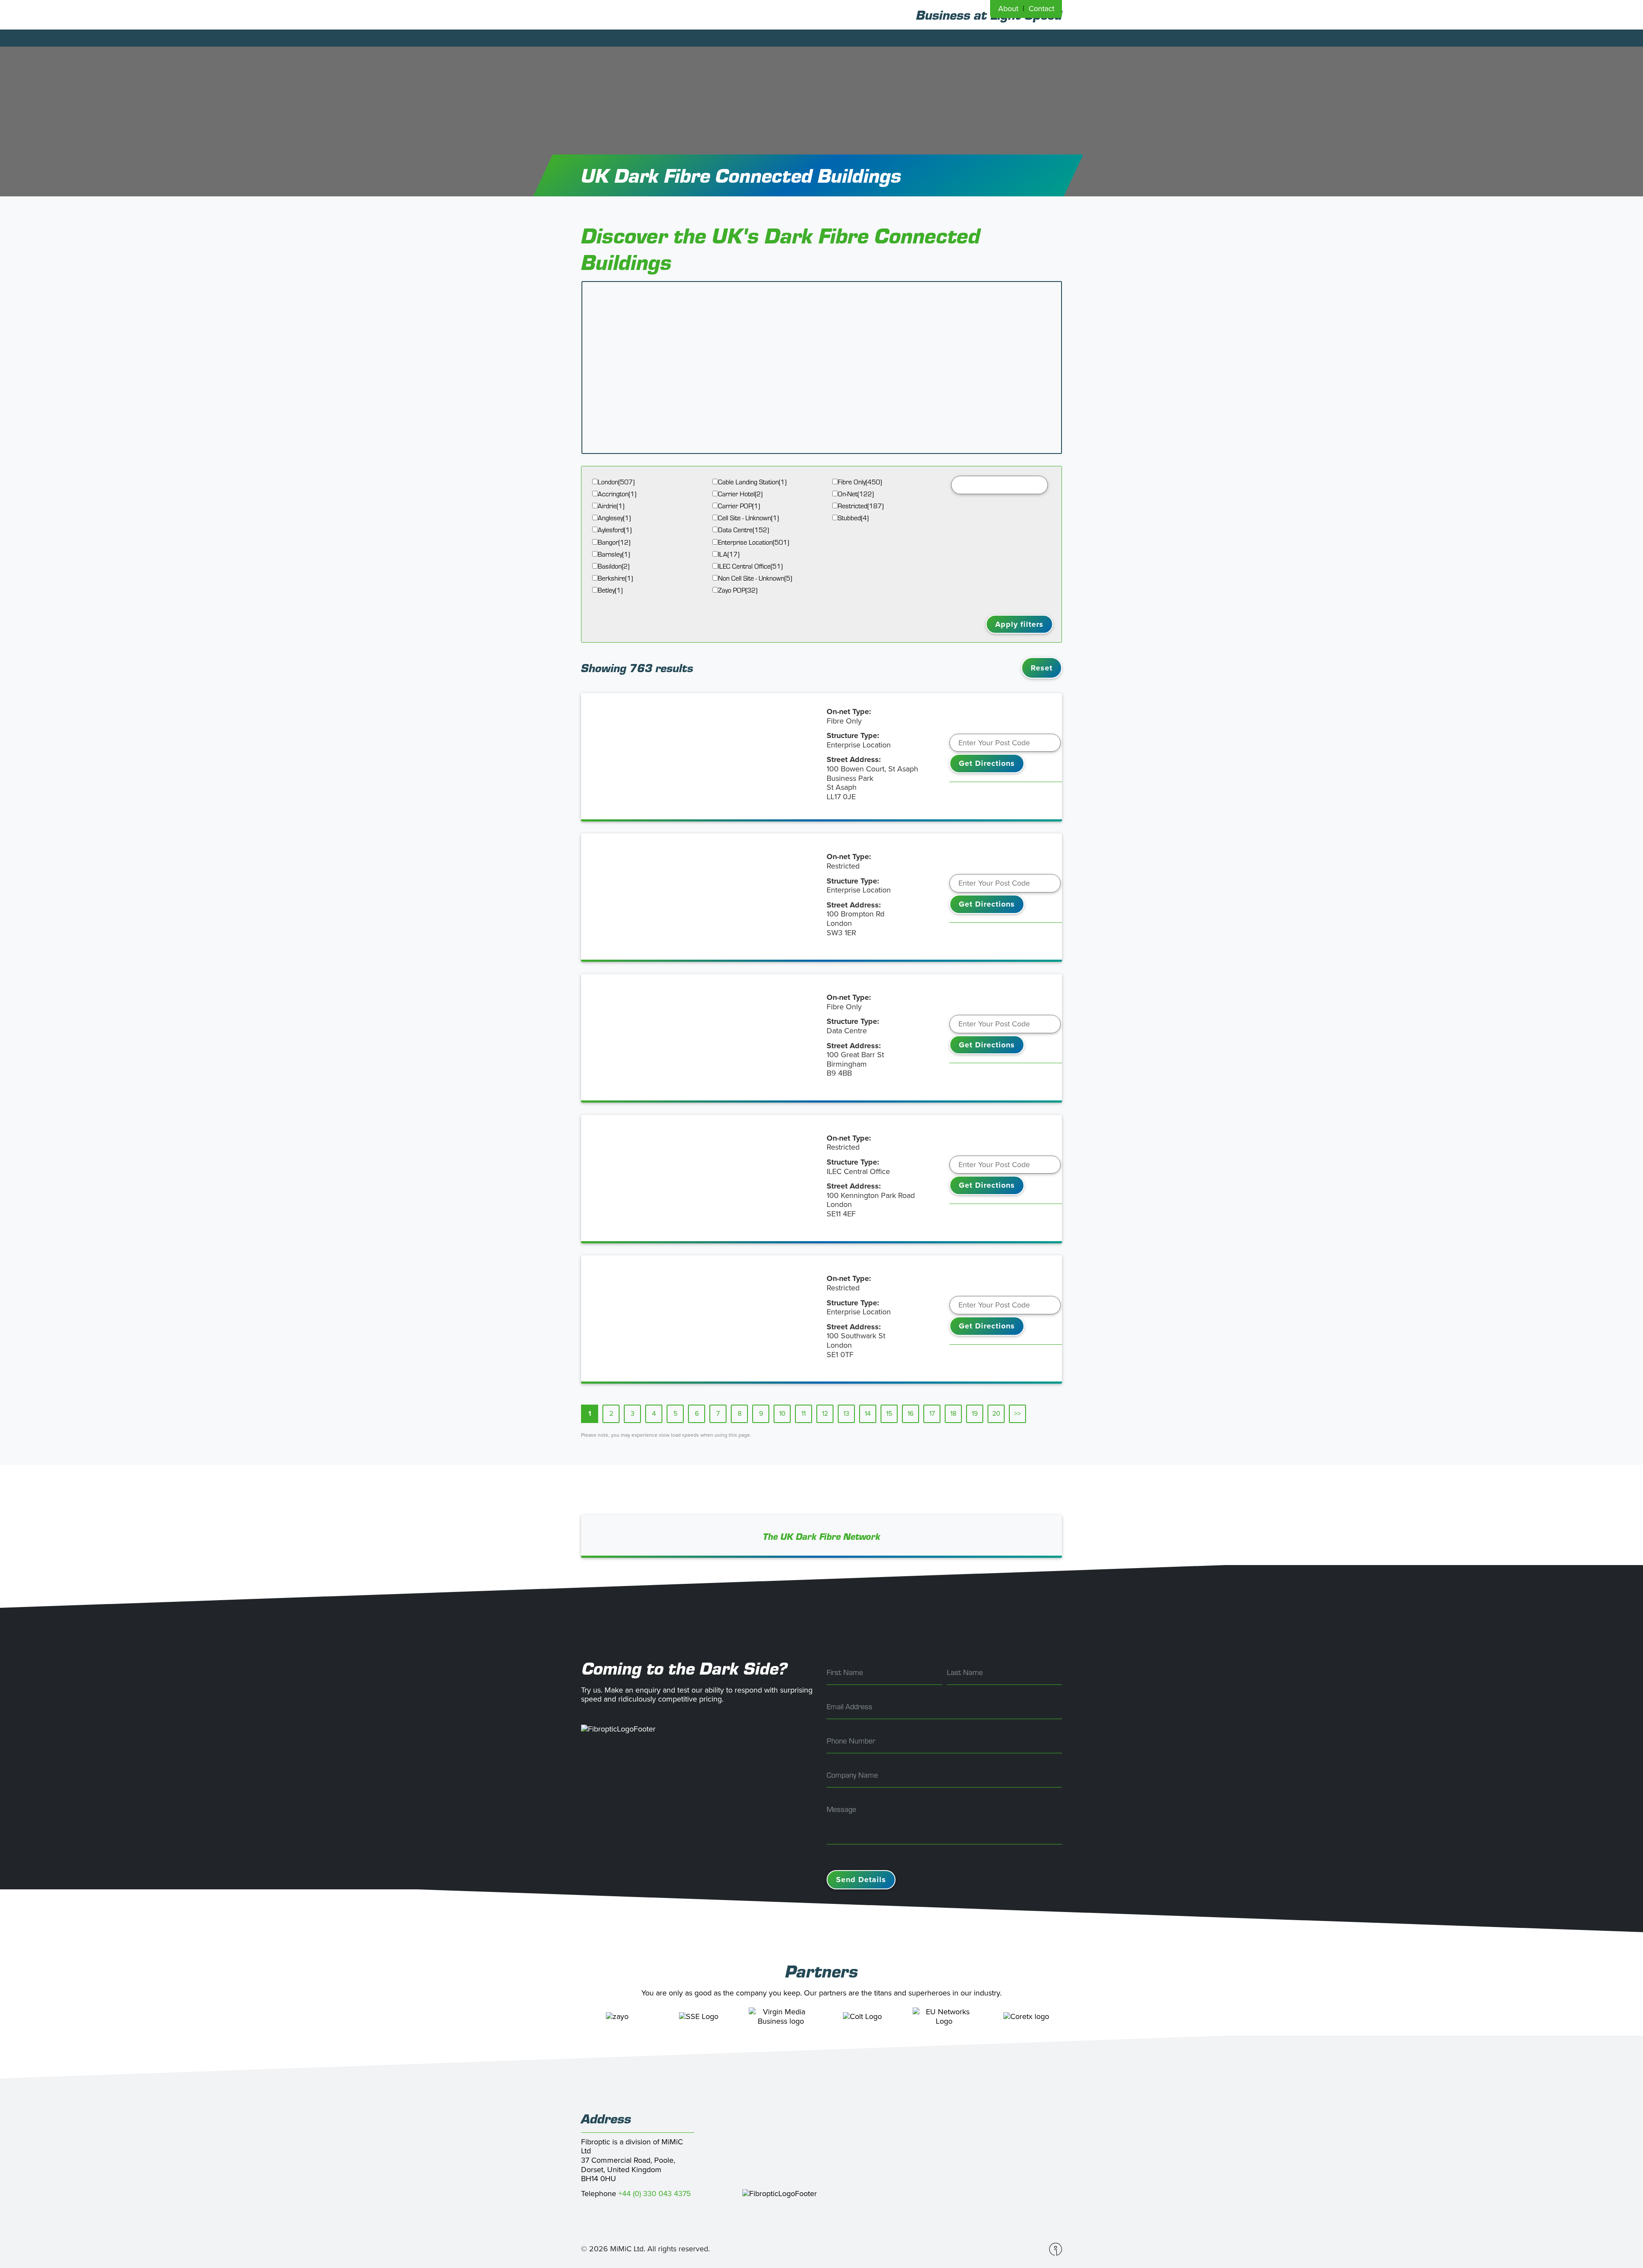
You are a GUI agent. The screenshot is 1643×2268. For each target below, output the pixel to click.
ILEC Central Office (750, 566)
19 (975, 1414)
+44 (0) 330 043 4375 (655, 2194)
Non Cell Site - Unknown (755, 578)
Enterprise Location (753, 542)
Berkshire (615, 578)
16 (910, 1414)
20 (996, 1414)
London (616, 482)
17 (932, 1414)
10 (782, 1414)
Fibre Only (860, 482)
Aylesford (615, 530)
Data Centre (743, 530)
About (1008, 9)
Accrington (617, 494)
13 (846, 1414)
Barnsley (614, 554)
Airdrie (611, 506)
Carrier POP (739, 506)
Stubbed (853, 518)
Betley (610, 590)
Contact (1041, 9)
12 (825, 1414)
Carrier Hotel (740, 494)
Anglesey (614, 518)
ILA (729, 554)
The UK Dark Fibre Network (822, 1536)
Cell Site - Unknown (748, 518)
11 (804, 1414)
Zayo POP (738, 590)
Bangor (614, 542)
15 (889, 1414)
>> (1017, 1414)
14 (868, 1414)
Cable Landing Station (752, 482)
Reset (1042, 668)
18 (953, 1414)
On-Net (856, 494)
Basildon (614, 566)
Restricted (861, 506)
